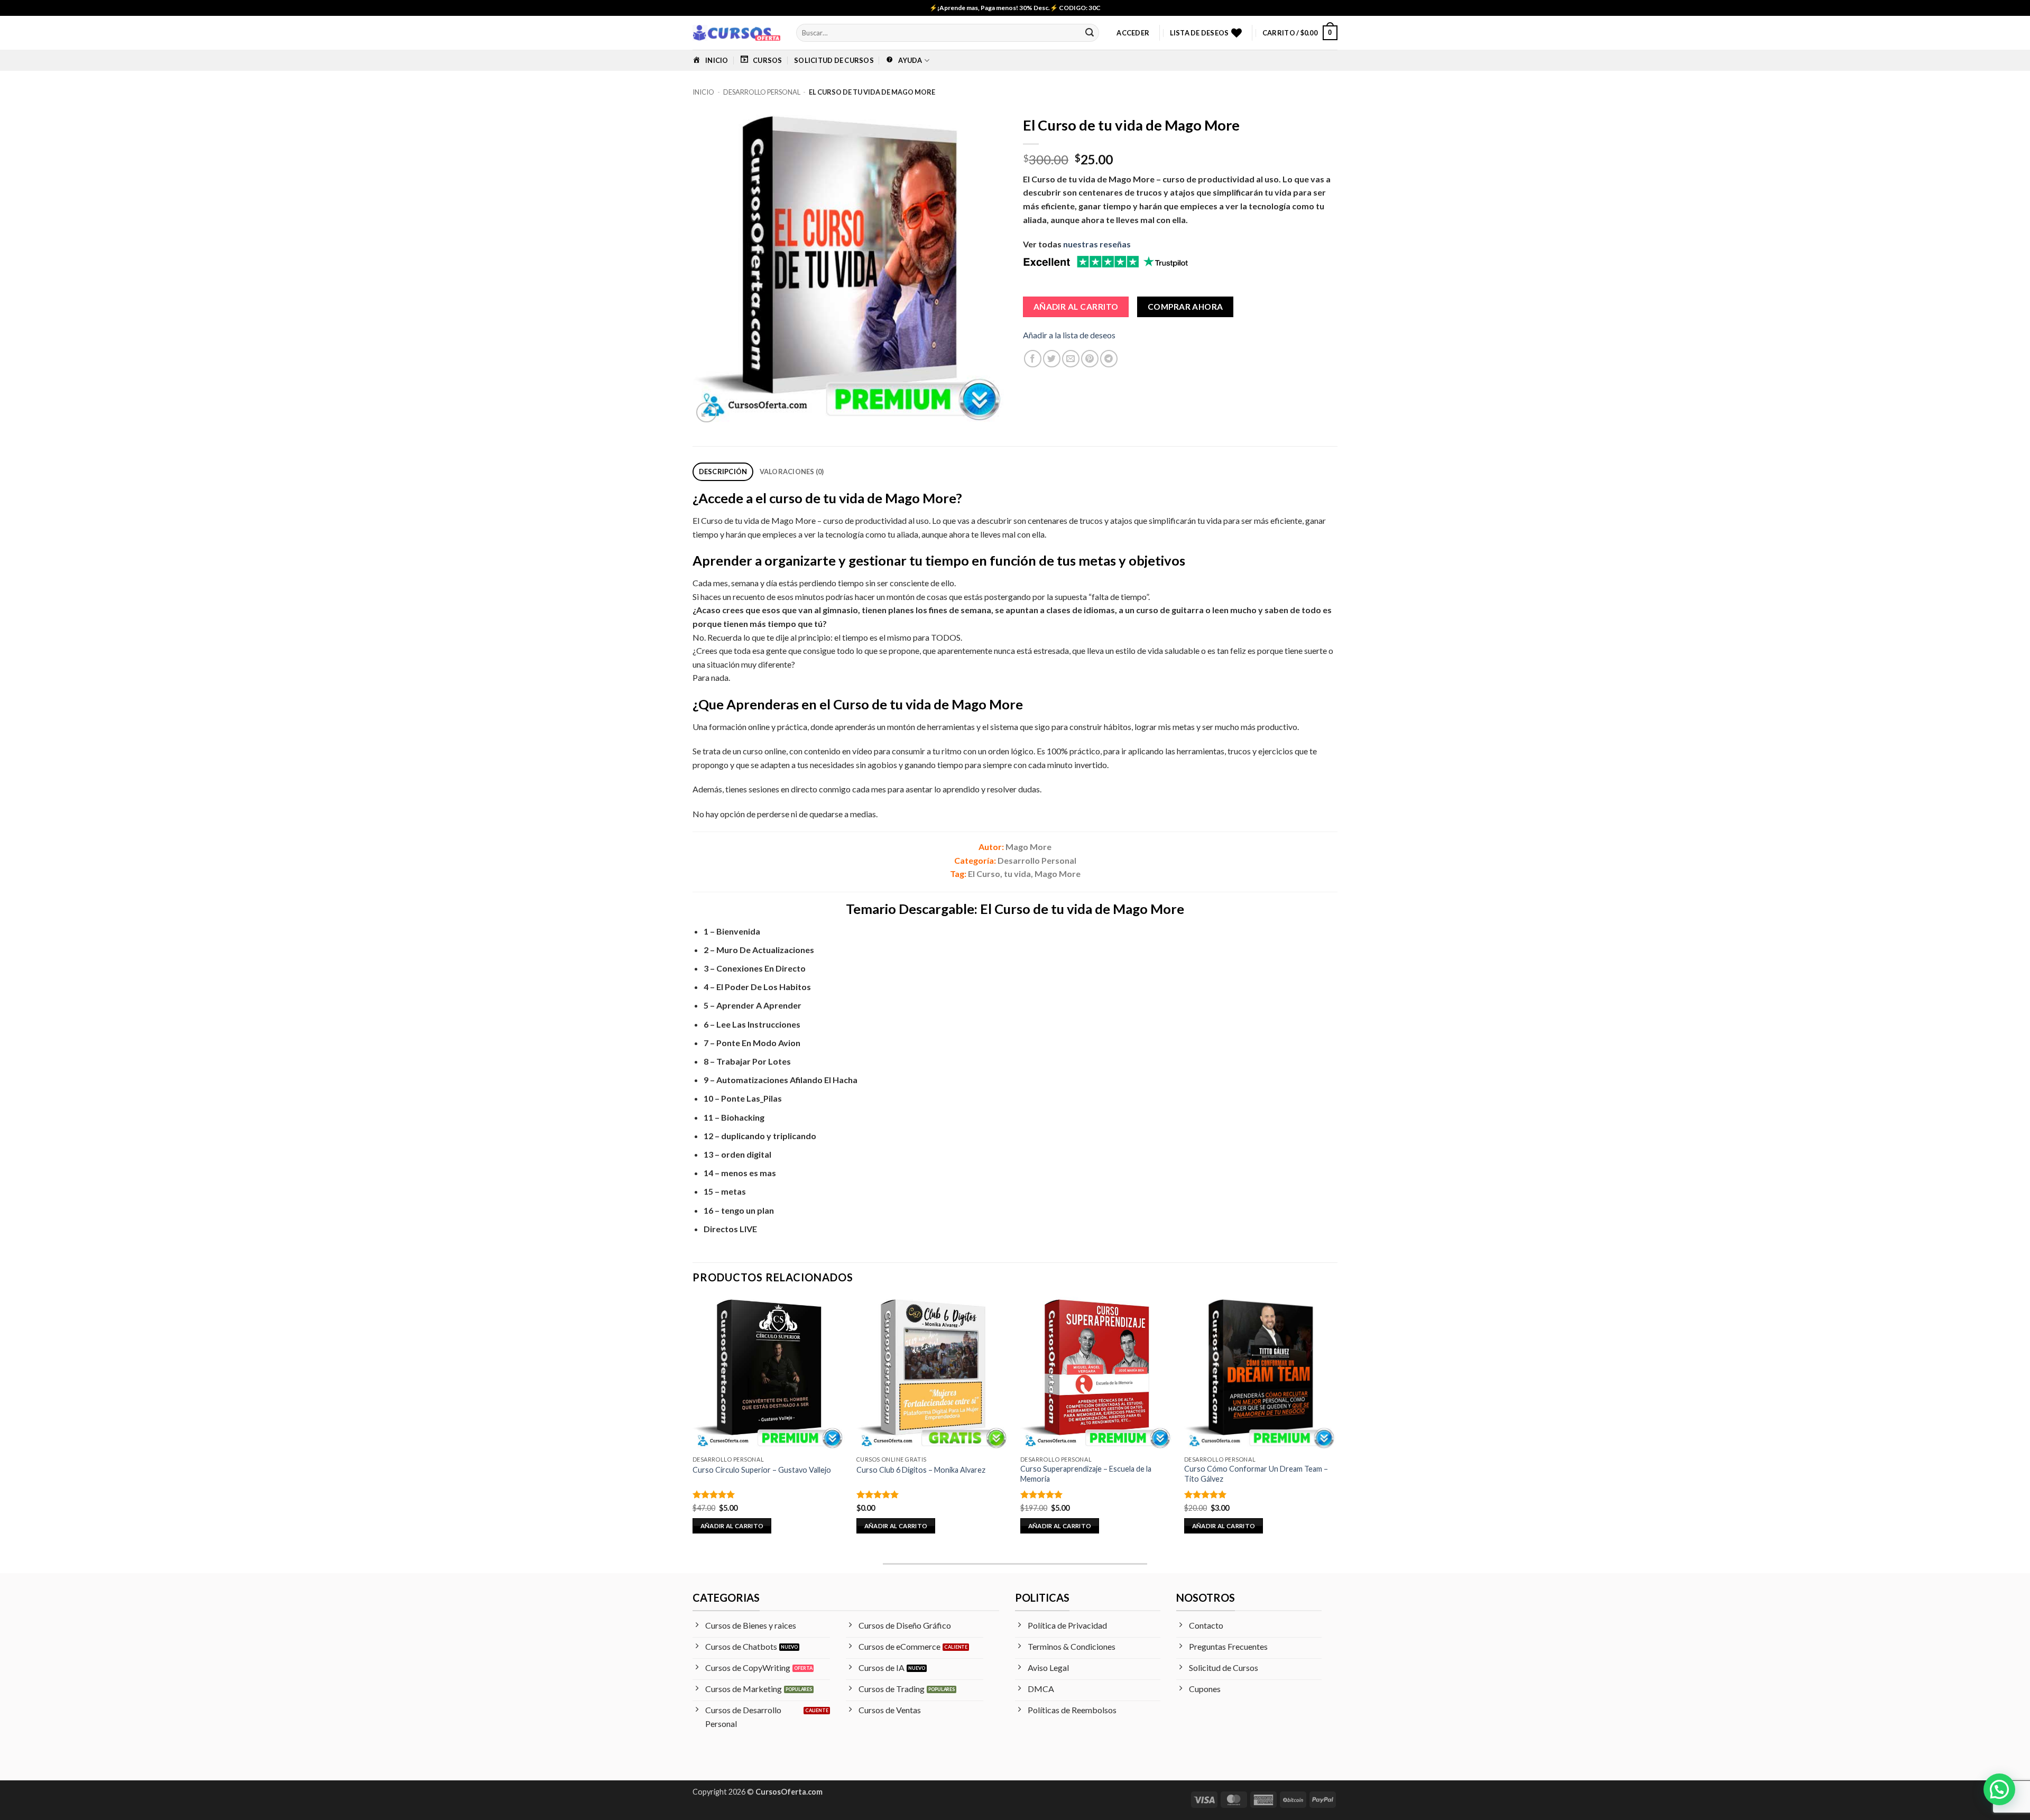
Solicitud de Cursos (834, 60)
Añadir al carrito (1076, 307)
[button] (1133, 33)
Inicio (703, 92)
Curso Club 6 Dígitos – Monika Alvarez (921, 1470)
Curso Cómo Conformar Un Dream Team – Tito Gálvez (1256, 1474)
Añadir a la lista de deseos (1069, 335)
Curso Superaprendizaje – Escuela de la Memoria (1086, 1474)
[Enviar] (1090, 33)
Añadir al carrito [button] (732, 1526)
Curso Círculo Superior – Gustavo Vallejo (762, 1470)
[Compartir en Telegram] (1109, 359)
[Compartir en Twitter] (1052, 359)
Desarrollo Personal (762, 92)
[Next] (1337, 1425)
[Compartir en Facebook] (1033, 359)
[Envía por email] (1071, 359)
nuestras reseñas (1097, 244)
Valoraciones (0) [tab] (792, 472)
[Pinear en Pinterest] (1090, 359)
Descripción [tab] (723, 472)
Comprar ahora (1185, 307)
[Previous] (693, 1425)
